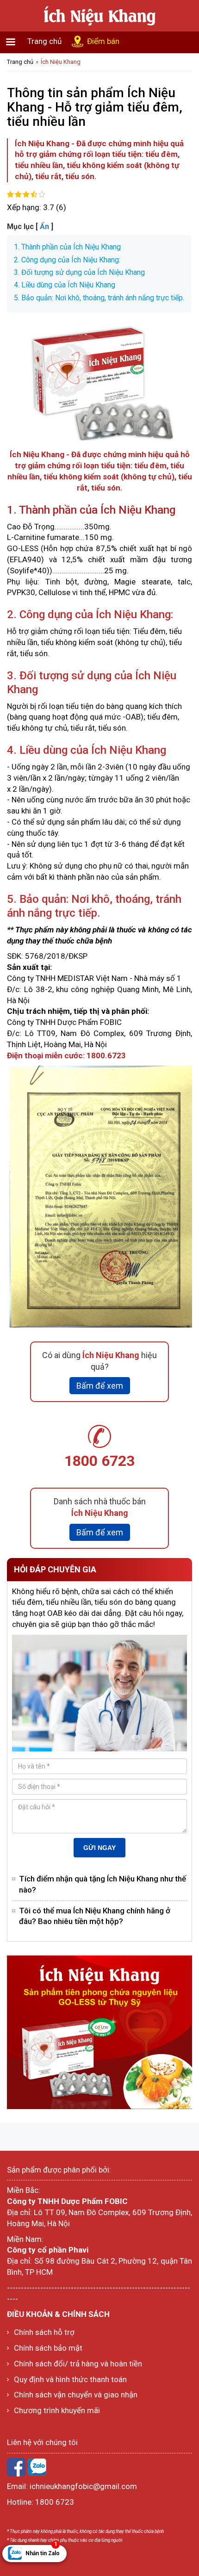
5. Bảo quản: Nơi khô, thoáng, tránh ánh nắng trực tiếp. (99, 298)
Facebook (16, 2467)
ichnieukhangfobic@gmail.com (83, 2486)
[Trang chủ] (99, 15)
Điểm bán (103, 41)
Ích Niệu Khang (61, 62)
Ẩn (44, 227)
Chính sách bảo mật (48, 2348)
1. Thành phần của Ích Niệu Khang (67, 247)
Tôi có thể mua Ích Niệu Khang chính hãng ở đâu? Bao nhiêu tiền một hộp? (95, 1916)
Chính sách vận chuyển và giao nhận (76, 2395)
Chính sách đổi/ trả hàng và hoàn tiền (78, 2364)
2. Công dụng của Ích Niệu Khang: (67, 260)
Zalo (37, 2467)
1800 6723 (99, 1461)
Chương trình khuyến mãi (57, 2410)
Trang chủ (44, 41)
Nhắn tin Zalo (43, 2551)
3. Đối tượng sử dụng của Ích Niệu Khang (79, 272)
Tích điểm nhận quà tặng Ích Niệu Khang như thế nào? (103, 1884)
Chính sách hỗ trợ (44, 2332)
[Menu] (10, 43)
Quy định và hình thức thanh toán (70, 2379)
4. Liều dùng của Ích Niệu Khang (65, 285)
